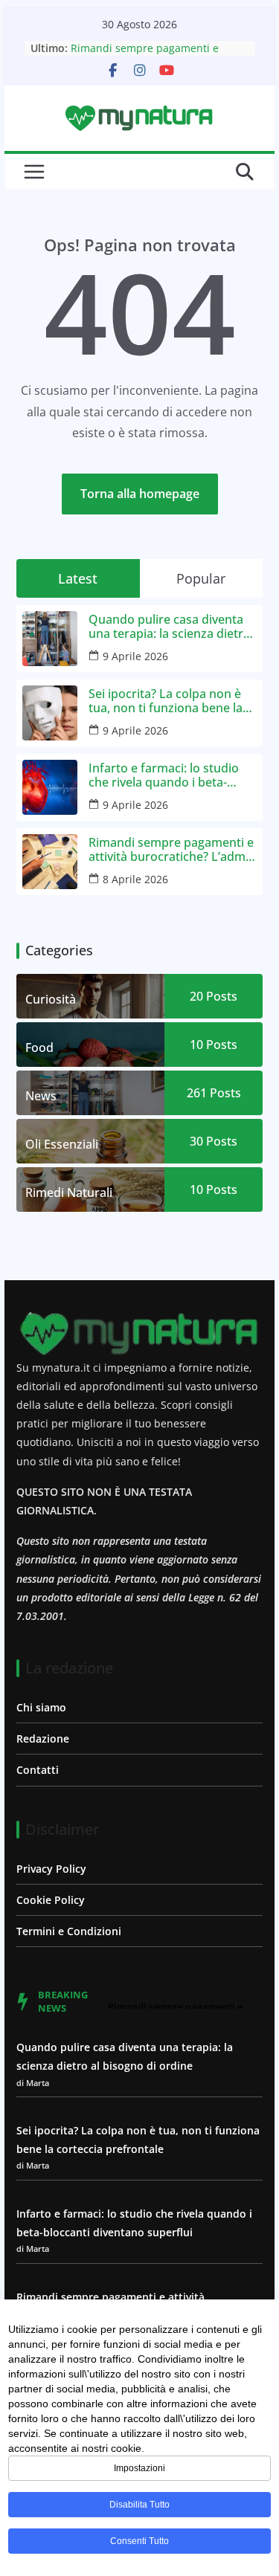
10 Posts (214, 1045)
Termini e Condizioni (69, 1931)
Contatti (38, 1770)
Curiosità (51, 999)
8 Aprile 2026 (135, 879)
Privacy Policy (51, 1869)
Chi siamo (41, 1707)
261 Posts (214, 1093)
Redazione (43, 1739)
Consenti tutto (139, 2541)
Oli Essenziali (62, 1144)
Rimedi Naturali (69, 1192)
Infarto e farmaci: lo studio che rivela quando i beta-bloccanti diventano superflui (171, 775)
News (41, 1096)
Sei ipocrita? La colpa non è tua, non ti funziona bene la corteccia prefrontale (166, 701)
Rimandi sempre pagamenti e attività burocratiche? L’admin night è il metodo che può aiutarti (172, 850)
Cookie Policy (51, 1900)
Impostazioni (139, 2468)
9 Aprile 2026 (135, 656)
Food (39, 1047)
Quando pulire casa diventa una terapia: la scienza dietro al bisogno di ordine (170, 627)
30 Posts (214, 1141)
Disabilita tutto (139, 2505)
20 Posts (214, 996)
